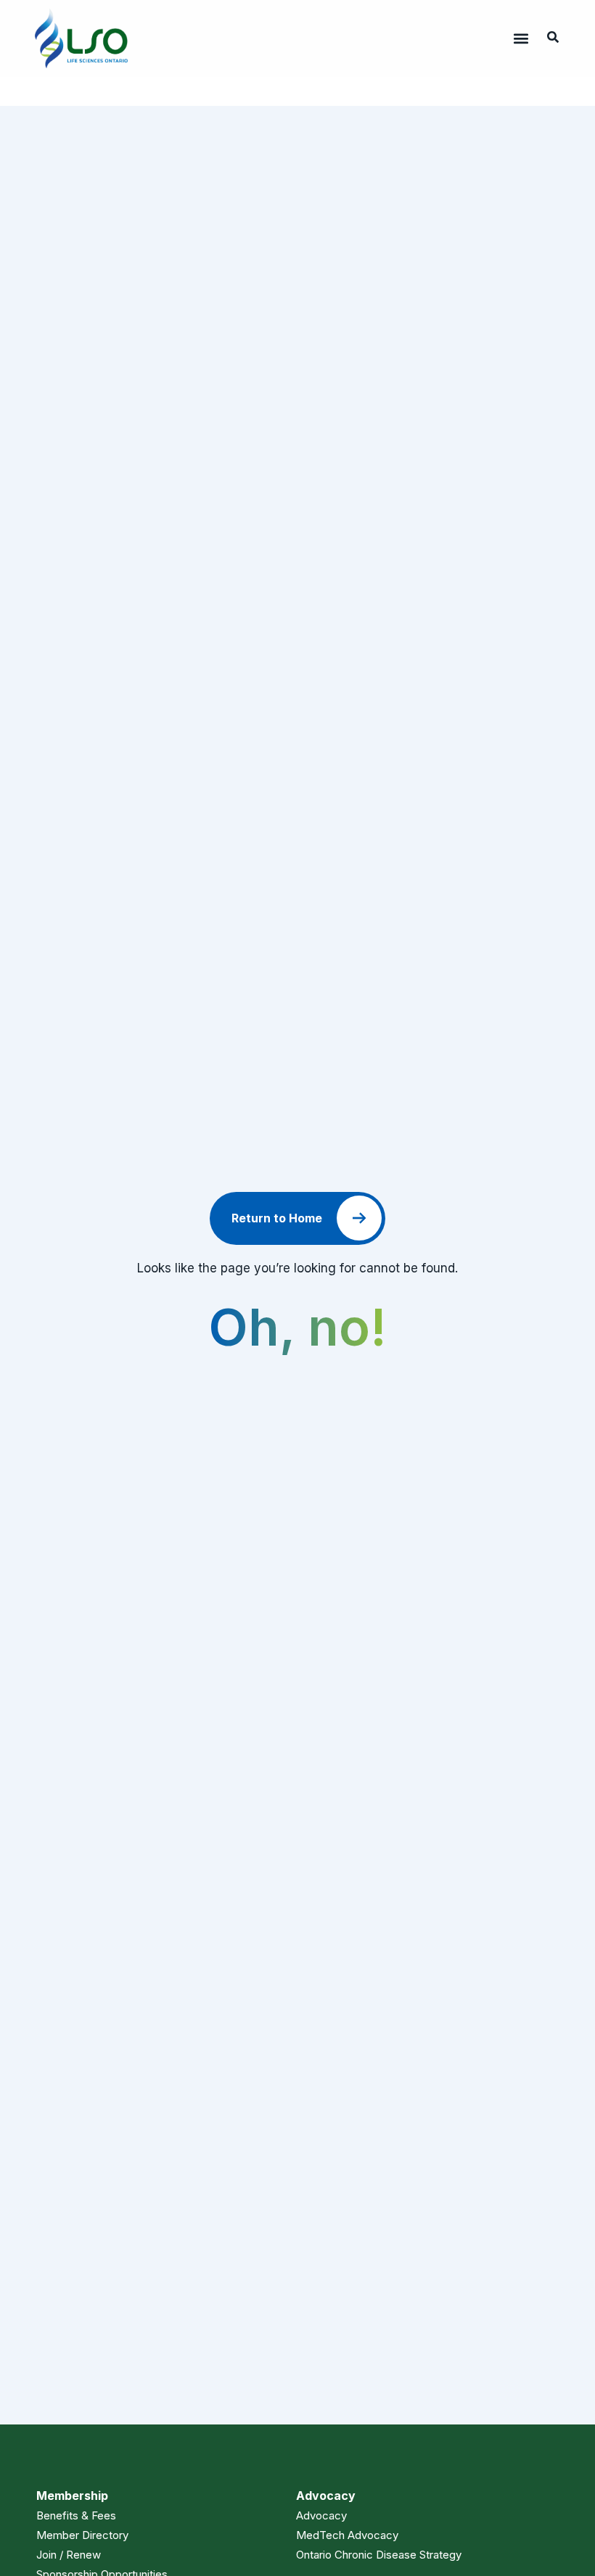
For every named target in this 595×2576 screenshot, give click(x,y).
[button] (521, 39)
